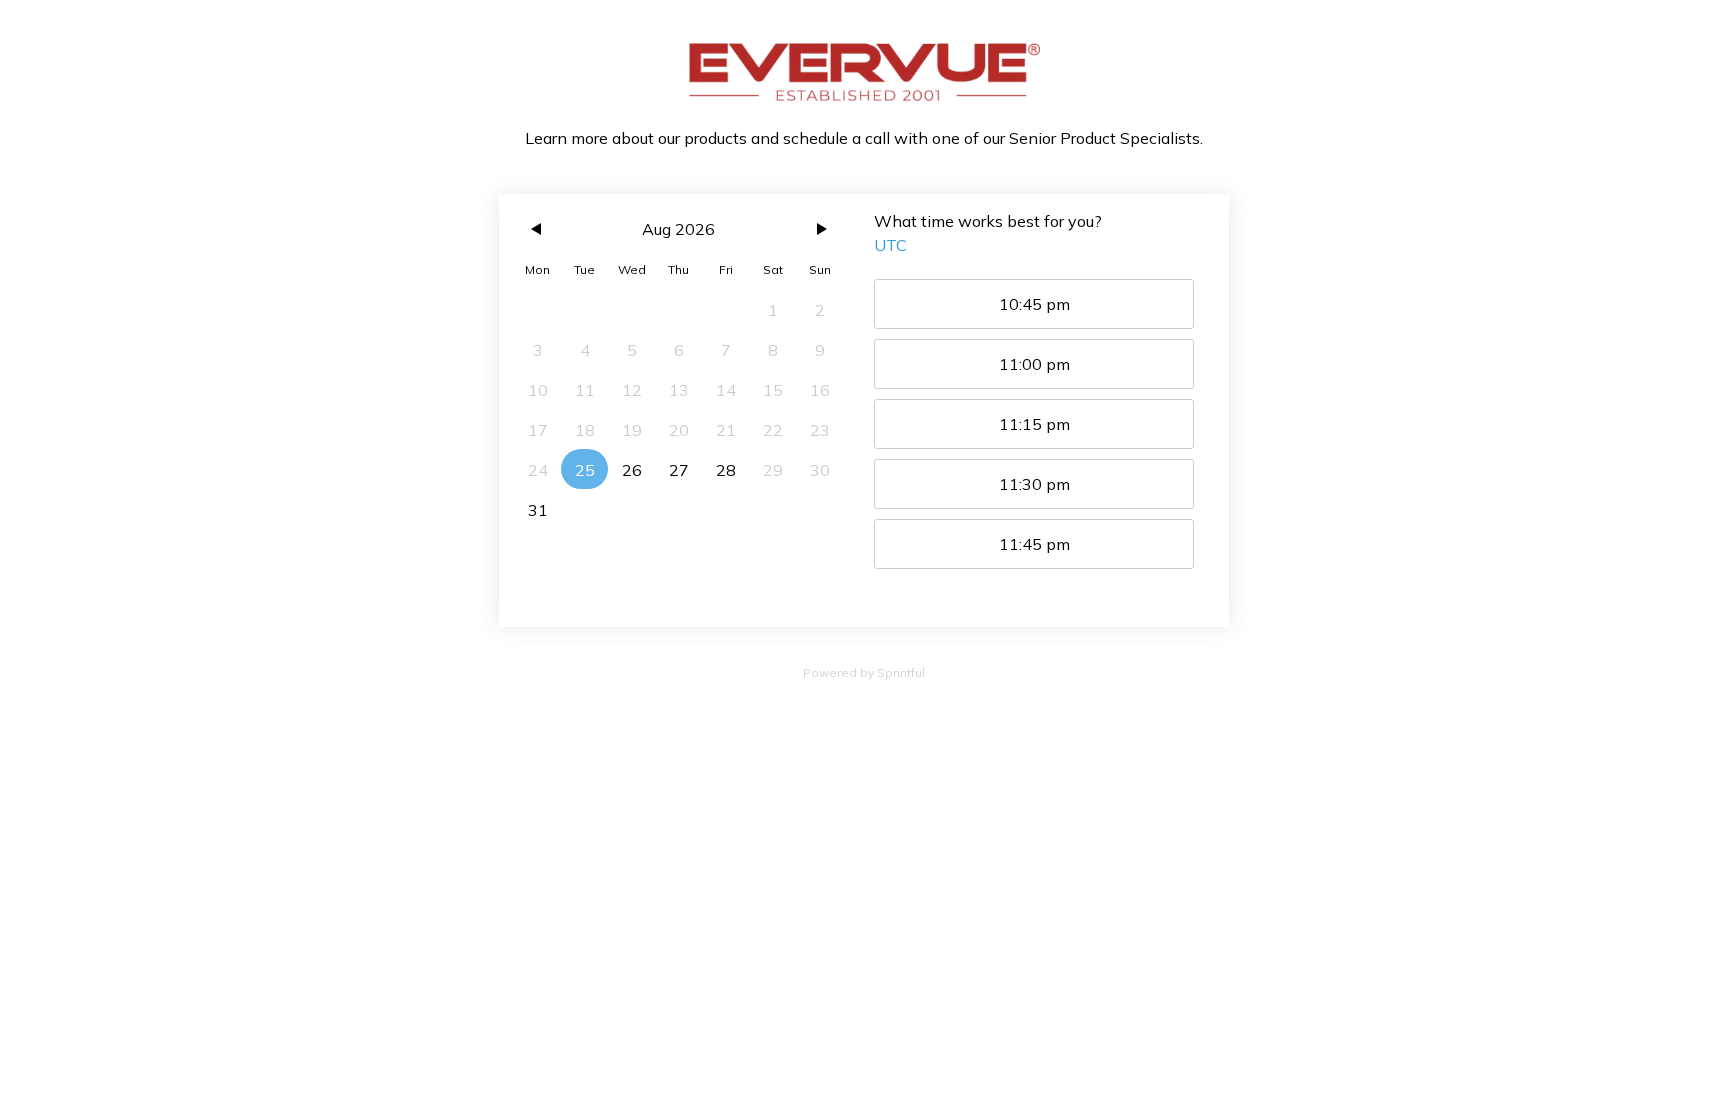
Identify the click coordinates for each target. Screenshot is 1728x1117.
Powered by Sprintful (864, 672)
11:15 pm (1034, 424)
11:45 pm (1034, 544)
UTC (890, 245)
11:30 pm (1034, 484)
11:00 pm (1034, 364)
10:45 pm (1034, 304)
